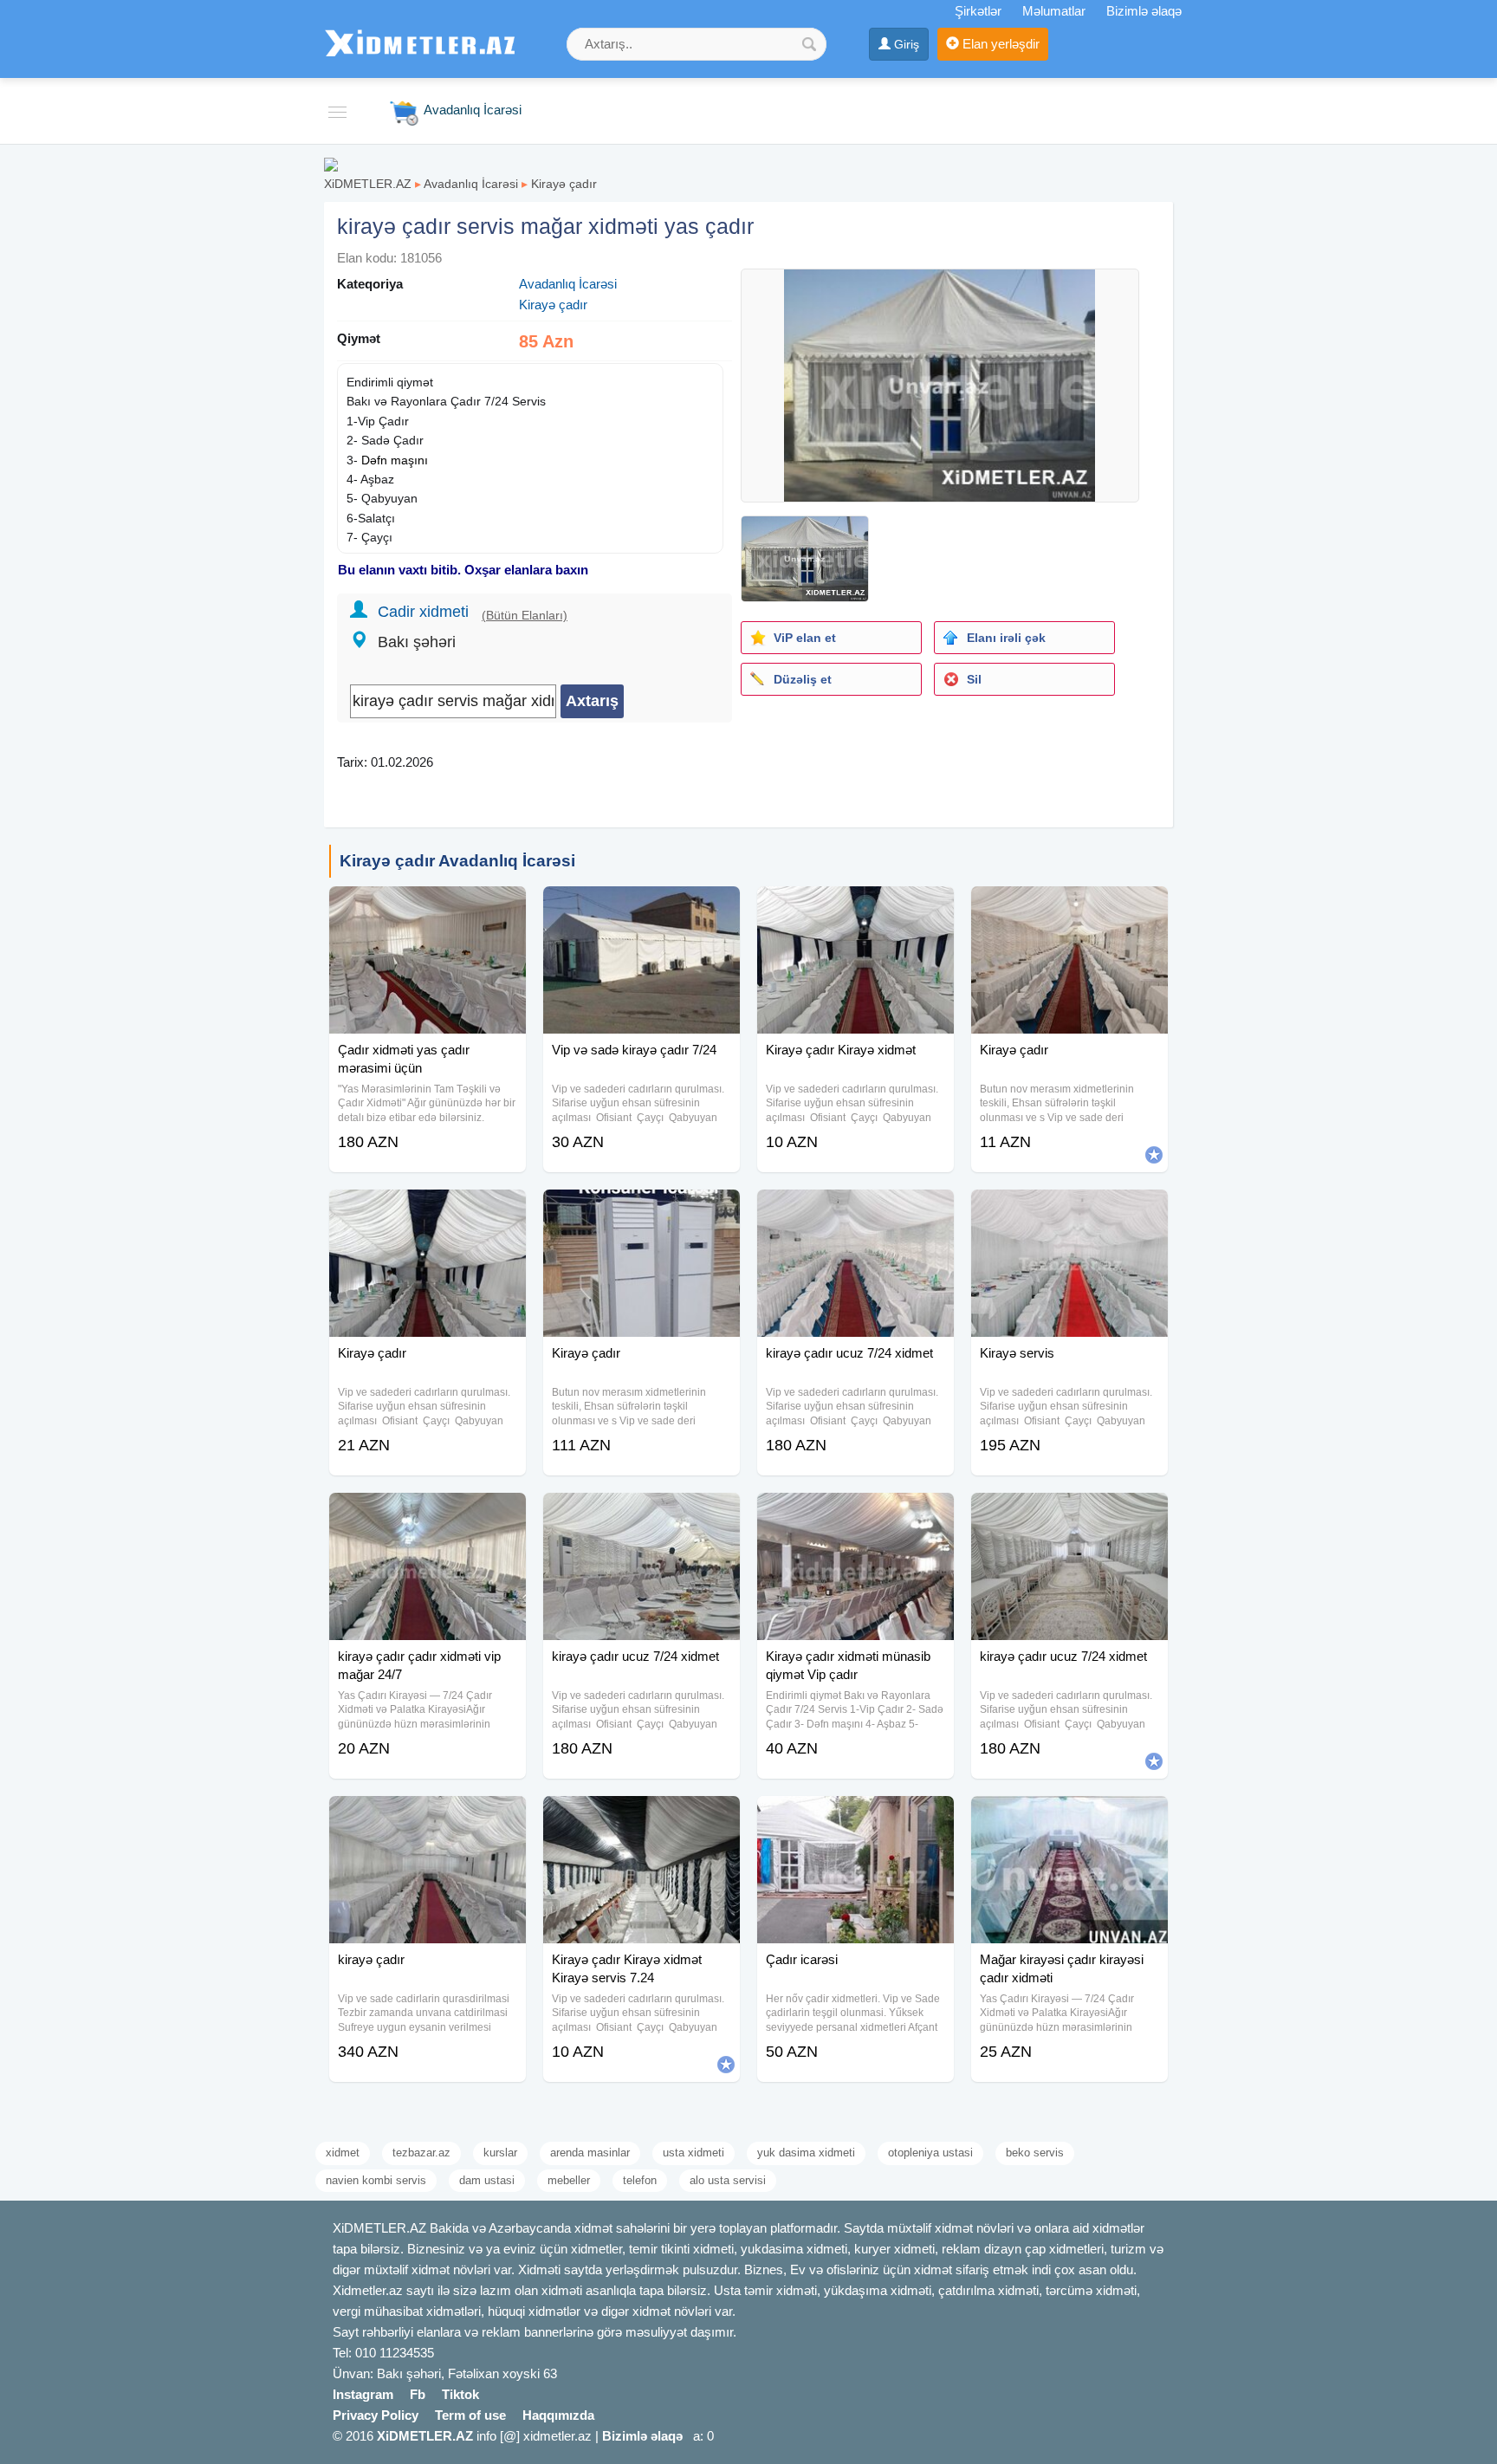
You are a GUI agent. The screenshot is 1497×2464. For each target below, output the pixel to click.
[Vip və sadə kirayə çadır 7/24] (642, 908)
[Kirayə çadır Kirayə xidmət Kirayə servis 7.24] (642, 1818)
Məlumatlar (1054, 11)
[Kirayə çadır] (1069, 908)
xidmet (343, 2153)
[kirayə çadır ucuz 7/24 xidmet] (855, 1211)
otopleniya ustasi (930, 2153)
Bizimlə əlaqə (1144, 11)
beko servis (1035, 2153)
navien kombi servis (376, 2180)
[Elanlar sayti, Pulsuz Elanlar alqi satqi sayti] (331, 163)
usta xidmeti (693, 2153)
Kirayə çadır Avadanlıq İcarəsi (457, 861)
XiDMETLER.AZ (368, 184)
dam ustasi (487, 2180)
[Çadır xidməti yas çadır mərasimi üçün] (428, 908)
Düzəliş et (803, 679)
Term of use (470, 2415)
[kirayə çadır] (428, 1818)
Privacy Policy (376, 2415)
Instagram (363, 2394)
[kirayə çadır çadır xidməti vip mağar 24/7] (428, 1514)
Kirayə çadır (564, 184)
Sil (974, 679)
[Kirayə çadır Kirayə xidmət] (855, 908)
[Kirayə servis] (1069, 1211)
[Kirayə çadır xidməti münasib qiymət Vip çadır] (855, 1514)
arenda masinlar (590, 2153)
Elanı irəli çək (1006, 638)
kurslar (500, 2153)
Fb (418, 2394)
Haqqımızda (558, 2415)
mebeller (569, 2180)
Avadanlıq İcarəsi (471, 184)
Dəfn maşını (395, 460)
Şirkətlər (978, 11)
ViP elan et (805, 638)
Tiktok (460, 2394)
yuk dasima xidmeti (806, 2153)
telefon (640, 2180)
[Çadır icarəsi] (855, 1818)
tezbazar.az (421, 2153)
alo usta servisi (728, 2180)
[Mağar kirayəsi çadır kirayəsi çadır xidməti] (1069, 1818)
